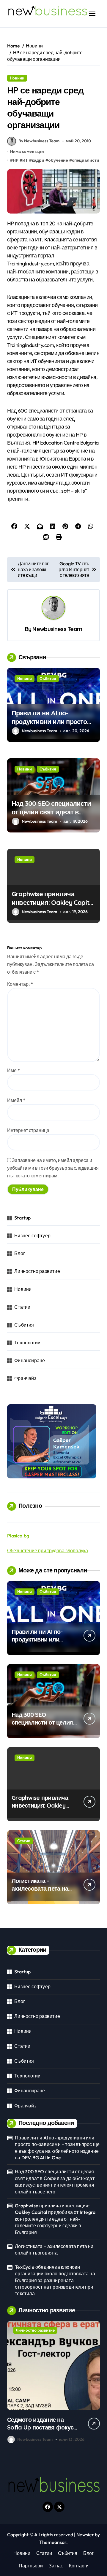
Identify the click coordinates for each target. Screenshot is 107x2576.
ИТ (25, 160)
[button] (94, 2383)
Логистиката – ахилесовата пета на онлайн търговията (40, 1888)
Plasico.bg (18, 1536)
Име (14, 1070)
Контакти (79, 2566)
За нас (56, 2566)
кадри (38, 160)
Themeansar (53, 2542)
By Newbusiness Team (39, 141)
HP (16, 160)
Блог (20, 1253)
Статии (22, 1307)
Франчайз (25, 1378)
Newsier (85, 2534)
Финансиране (30, 1360)
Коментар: (20, 984)
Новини (17, 78)
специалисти (86, 160)
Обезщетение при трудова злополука (48, 1550)
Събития (48, 679)
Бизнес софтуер (32, 1236)
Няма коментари (27, 151)
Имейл (16, 1100)
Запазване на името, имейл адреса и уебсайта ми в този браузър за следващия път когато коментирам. (53, 1168)
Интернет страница (28, 1130)
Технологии (27, 1343)
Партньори (31, 2566)
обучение (58, 160)
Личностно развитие (37, 1271)
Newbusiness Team (57, 629)
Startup (22, 1218)
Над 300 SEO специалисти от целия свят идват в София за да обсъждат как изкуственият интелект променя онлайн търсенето (55, 2181)
